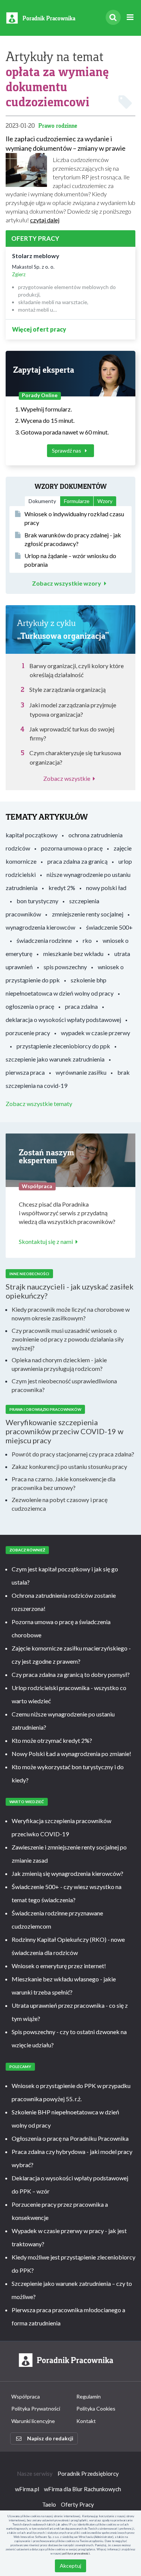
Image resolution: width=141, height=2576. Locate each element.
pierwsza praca (25, 1072)
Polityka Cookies (96, 2408)
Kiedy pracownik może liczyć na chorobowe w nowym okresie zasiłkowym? (71, 1314)
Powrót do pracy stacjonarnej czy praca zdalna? (73, 1454)
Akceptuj (70, 2566)
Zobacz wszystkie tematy (39, 1104)
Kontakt (86, 2421)
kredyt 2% (62, 888)
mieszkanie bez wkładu (73, 954)
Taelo (49, 2504)
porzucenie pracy (28, 1033)
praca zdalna (81, 1006)
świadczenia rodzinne (44, 940)
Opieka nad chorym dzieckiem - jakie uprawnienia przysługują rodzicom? (59, 1364)
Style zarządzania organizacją (67, 689)
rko (87, 940)
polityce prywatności (76, 2553)
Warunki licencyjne (33, 2421)
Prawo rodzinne (58, 126)
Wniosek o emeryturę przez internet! (59, 1966)
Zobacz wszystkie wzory (67, 583)
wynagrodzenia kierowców (40, 927)
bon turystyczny (37, 901)
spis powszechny (65, 967)
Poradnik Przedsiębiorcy (88, 2474)
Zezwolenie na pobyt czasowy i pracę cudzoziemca (60, 1504)
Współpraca (26, 2396)
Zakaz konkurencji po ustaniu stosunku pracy (69, 1466)
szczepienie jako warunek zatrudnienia (55, 1059)
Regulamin (89, 2396)
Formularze (77, 501)
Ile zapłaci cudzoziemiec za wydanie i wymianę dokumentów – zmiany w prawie (66, 143)
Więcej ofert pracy (39, 329)
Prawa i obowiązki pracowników (45, 1409)
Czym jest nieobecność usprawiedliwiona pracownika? (64, 1385)
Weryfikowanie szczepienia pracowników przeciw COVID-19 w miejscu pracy (64, 1431)
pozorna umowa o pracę (72, 848)
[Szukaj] (113, 17)
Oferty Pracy (77, 2504)
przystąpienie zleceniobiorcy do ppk (63, 1046)
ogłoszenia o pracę (30, 1006)
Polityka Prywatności (36, 2408)
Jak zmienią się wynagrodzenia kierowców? (67, 1873)
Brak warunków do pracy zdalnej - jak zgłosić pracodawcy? (73, 539)
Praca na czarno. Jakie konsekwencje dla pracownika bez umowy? (64, 1483)
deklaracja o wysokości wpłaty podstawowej (63, 1020)
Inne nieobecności (29, 1274)
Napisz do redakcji (50, 2438)
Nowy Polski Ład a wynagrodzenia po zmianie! (71, 1754)
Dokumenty (42, 501)
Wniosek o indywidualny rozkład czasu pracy (74, 518)
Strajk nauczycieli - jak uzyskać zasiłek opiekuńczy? (70, 1291)
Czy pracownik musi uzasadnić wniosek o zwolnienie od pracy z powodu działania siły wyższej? (68, 1339)
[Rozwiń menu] (130, 18)
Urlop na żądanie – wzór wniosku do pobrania (70, 560)
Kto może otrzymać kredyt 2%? (52, 1740)
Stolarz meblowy (36, 256)
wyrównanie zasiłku (81, 1072)
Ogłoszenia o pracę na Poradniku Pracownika (70, 2138)
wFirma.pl (27, 2489)
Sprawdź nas (67, 450)
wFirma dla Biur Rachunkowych (83, 2489)
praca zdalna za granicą (77, 861)
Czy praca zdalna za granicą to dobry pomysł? (71, 1674)
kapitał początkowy (32, 835)
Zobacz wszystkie (67, 778)
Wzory (105, 501)
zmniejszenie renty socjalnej (88, 914)
